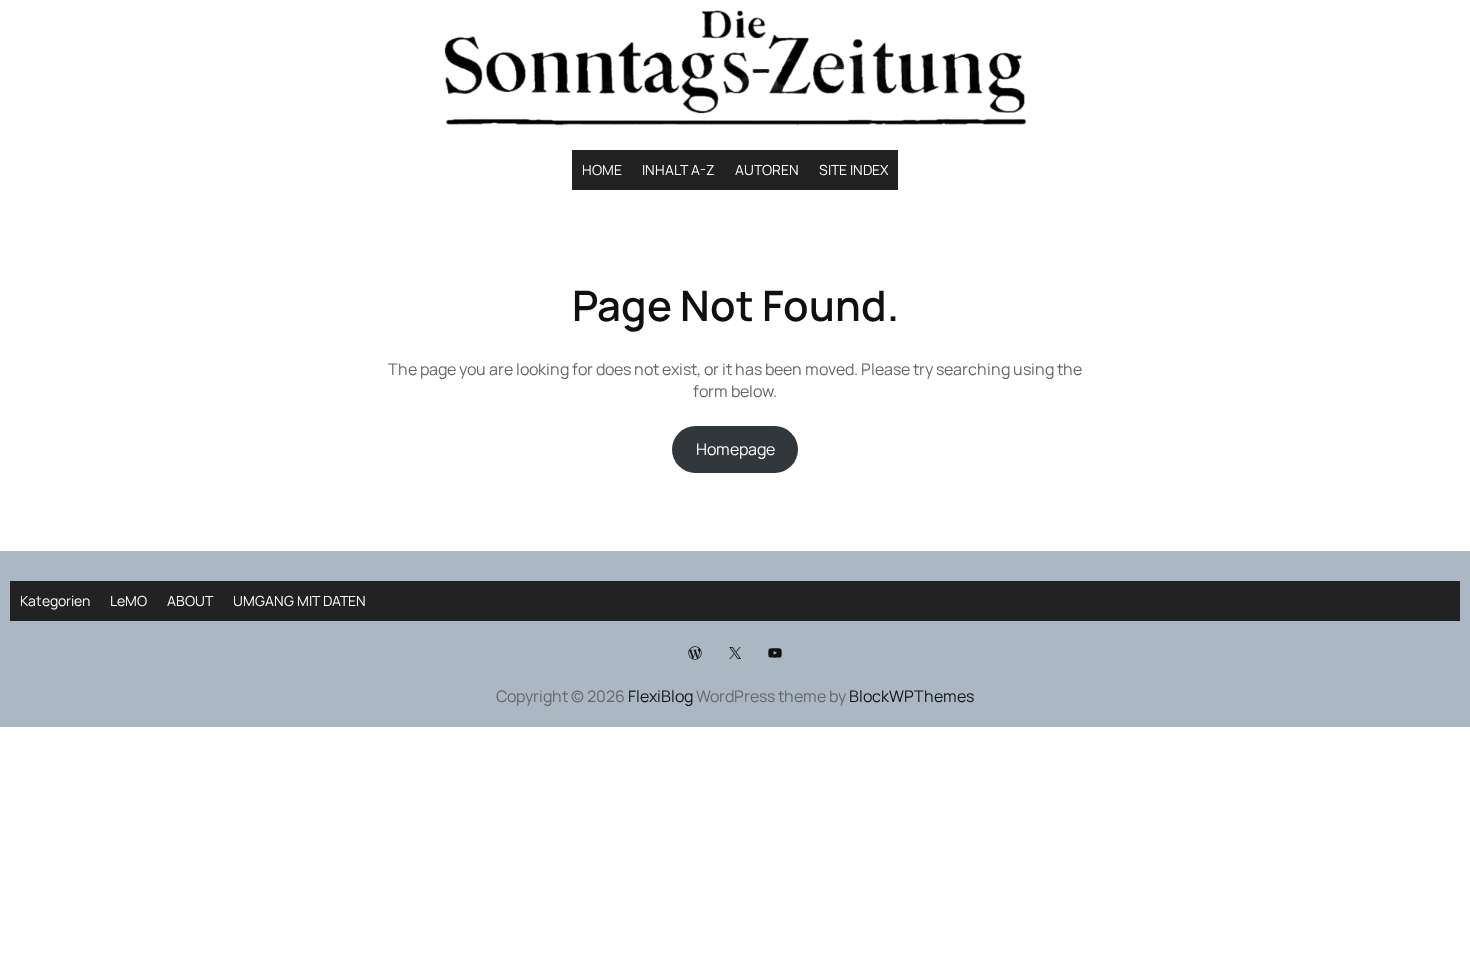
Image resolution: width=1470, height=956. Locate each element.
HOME (602, 169)
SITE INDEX (853, 169)
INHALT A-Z (678, 169)
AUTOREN (767, 169)
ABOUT (190, 600)
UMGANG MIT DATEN (299, 600)
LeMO (128, 600)
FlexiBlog (660, 696)
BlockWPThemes (911, 696)
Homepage (735, 449)
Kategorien (55, 600)
